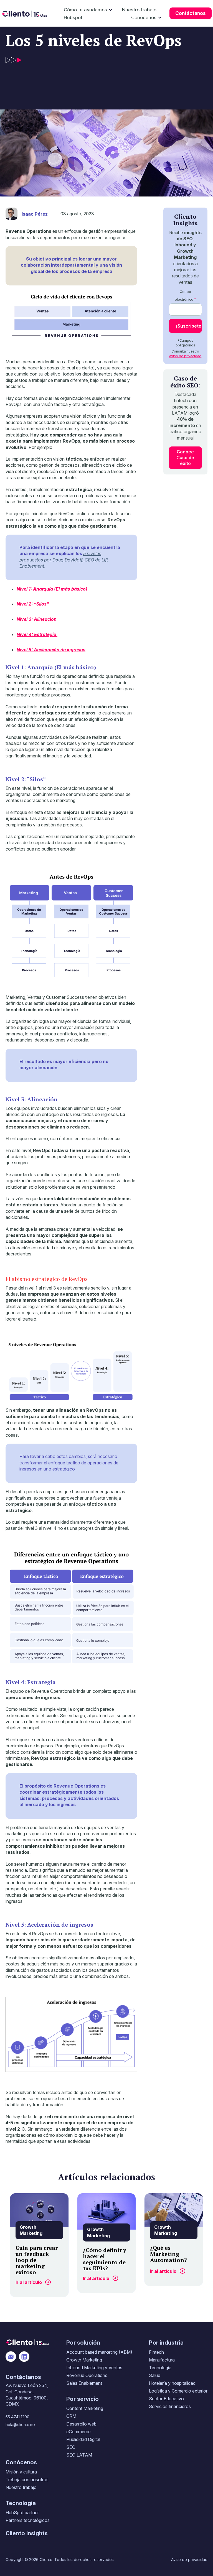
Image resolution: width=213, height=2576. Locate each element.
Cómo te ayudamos (85, 10)
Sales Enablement (84, 2383)
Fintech (156, 2352)
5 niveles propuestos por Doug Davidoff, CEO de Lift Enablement (64, 560)
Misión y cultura (21, 2472)
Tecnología (160, 2368)
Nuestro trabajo (139, 10)
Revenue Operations (87, 2375)
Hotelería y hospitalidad (172, 2383)
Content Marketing (85, 2408)
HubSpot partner (22, 2513)
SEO (71, 2447)
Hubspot (73, 17)
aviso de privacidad (185, 356)
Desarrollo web (81, 2424)
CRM (71, 2416)
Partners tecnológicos (28, 2520)
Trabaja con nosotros (27, 2480)
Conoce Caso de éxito (185, 458)
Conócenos (144, 17)
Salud (155, 2375)
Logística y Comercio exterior (178, 2391)
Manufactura (162, 2360)
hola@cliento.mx (21, 2425)
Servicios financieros (170, 2406)
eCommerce (78, 2432)
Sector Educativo (166, 2399)
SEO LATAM (79, 2455)
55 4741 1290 (17, 2417)
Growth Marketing (84, 2360)
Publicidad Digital (83, 2439)
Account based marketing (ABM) (99, 2352)
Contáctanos (191, 13)
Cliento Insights (27, 2533)
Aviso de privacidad (189, 2560)
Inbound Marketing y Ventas (94, 2368)
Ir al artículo (29, 2282)
